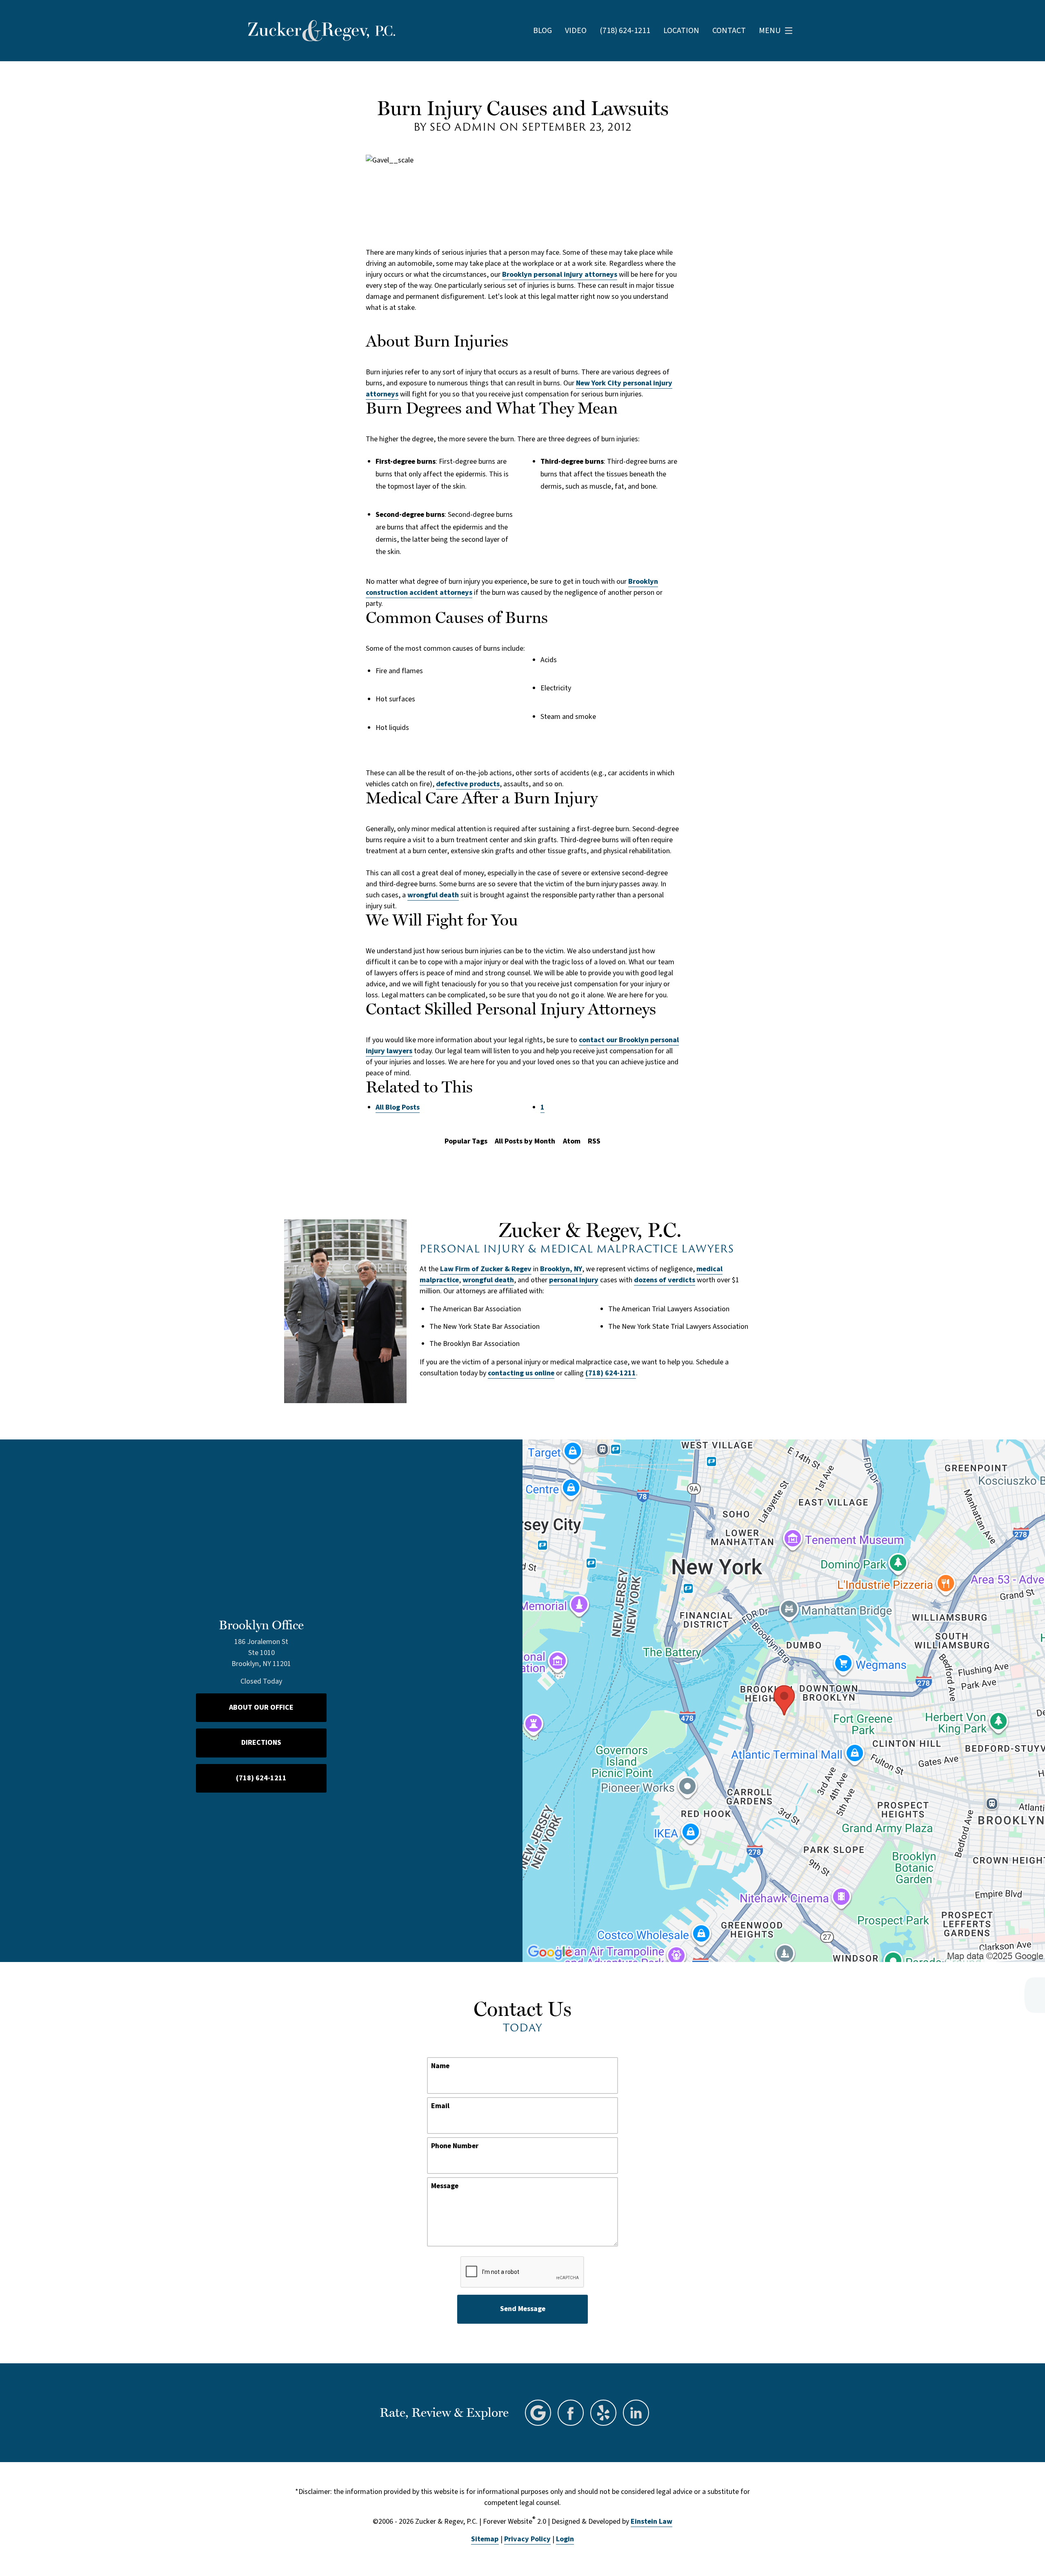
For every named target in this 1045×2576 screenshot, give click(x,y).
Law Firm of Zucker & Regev (486, 1269)
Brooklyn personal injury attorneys (560, 275)
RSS (594, 1141)
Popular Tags (466, 1141)
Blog (543, 31)
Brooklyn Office (261, 1625)
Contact (729, 31)
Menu (770, 31)
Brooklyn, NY (561, 1269)
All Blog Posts (398, 1107)
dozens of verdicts (665, 1280)
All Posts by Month (525, 1141)
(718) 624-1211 (611, 1373)
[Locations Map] (784, 1701)
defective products (468, 784)
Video (576, 31)
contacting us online (521, 1373)
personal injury (574, 1280)
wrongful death (433, 895)
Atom (572, 1141)
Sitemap (485, 2539)
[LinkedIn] (636, 2413)
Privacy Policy (527, 2539)
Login (565, 2539)
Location (681, 31)
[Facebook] (571, 2413)
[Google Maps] (538, 2413)
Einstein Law (651, 2521)
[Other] (603, 2413)
